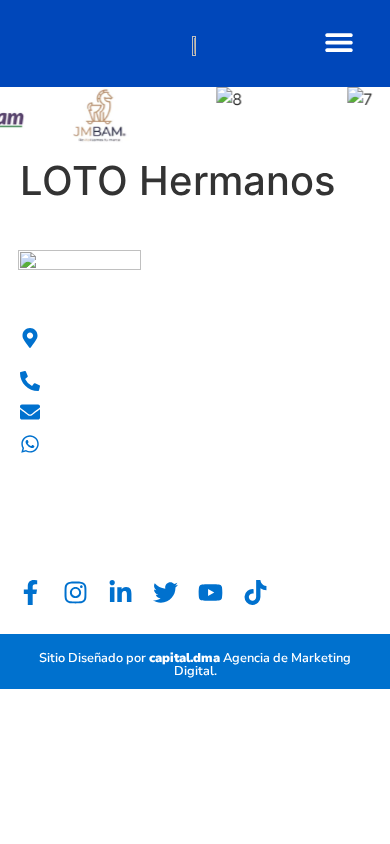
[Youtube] (210, 592)
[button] (338, 41)
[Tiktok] (255, 592)
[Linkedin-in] (120, 592)
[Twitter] (165, 592)
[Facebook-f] (30, 592)
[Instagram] (75, 592)
